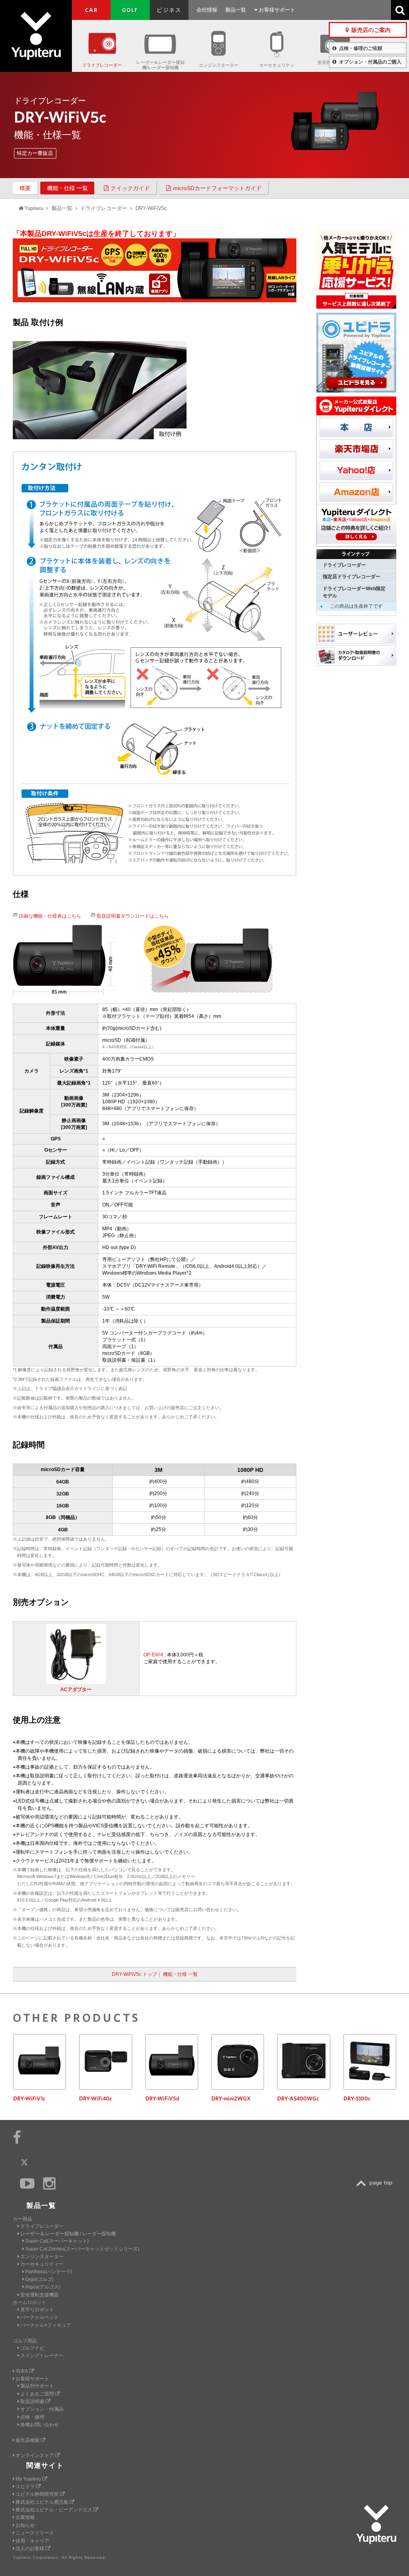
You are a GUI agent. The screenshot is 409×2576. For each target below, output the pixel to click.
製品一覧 (236, 10)
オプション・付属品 (42, 2409)
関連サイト (45, 2466)
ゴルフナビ (32, 2348)
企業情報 (25, 2517)
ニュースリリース (35, 2533)
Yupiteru (36, 36)
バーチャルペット (40, 2317)
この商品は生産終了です (356, 606)
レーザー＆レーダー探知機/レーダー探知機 (160, 65)
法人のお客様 (31, 2548)
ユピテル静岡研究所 (38, 2494)
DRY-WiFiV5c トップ (134, 1974)
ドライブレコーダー (102, 65)
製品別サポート (37, 2386)
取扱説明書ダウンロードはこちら (133, 916)
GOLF (130, 10)
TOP (376, 2183)
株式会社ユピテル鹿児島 (43, 2502)
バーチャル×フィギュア (46, 2325)
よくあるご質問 (38, 2394)
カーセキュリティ (277, 65)
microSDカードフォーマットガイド (217, 188)
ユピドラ (26, 2487)
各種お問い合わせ (40, 2425)
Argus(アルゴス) (43, 2287)
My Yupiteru (29, 2479)
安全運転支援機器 (40, 2295)
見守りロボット (37, 2310)
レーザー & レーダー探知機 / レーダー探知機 (68, 2234)
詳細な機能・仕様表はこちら (50, 916)
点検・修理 (32, 2417)
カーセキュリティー (42, 2264)
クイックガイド (130, 188)
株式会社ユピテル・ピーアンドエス (55, 2510)
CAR (91, 10)
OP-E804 (153, 1655)
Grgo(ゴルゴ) (39, 2279)
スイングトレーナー (42, 2356)
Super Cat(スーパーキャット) (57, 2241)
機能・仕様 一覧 (68, 188)
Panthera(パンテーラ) (49, 2272)
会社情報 (207, 10)
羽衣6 (22, 2371)
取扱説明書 (33, 2401)
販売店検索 (28, 2440)
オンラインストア (35, 2455)
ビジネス (169, 10)
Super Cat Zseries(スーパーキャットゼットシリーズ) (82, 2249)
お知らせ (25, 2525)
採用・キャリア (32, 2541)
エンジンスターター (219, 65)
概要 (25, 188)
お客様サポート (276, 10)
